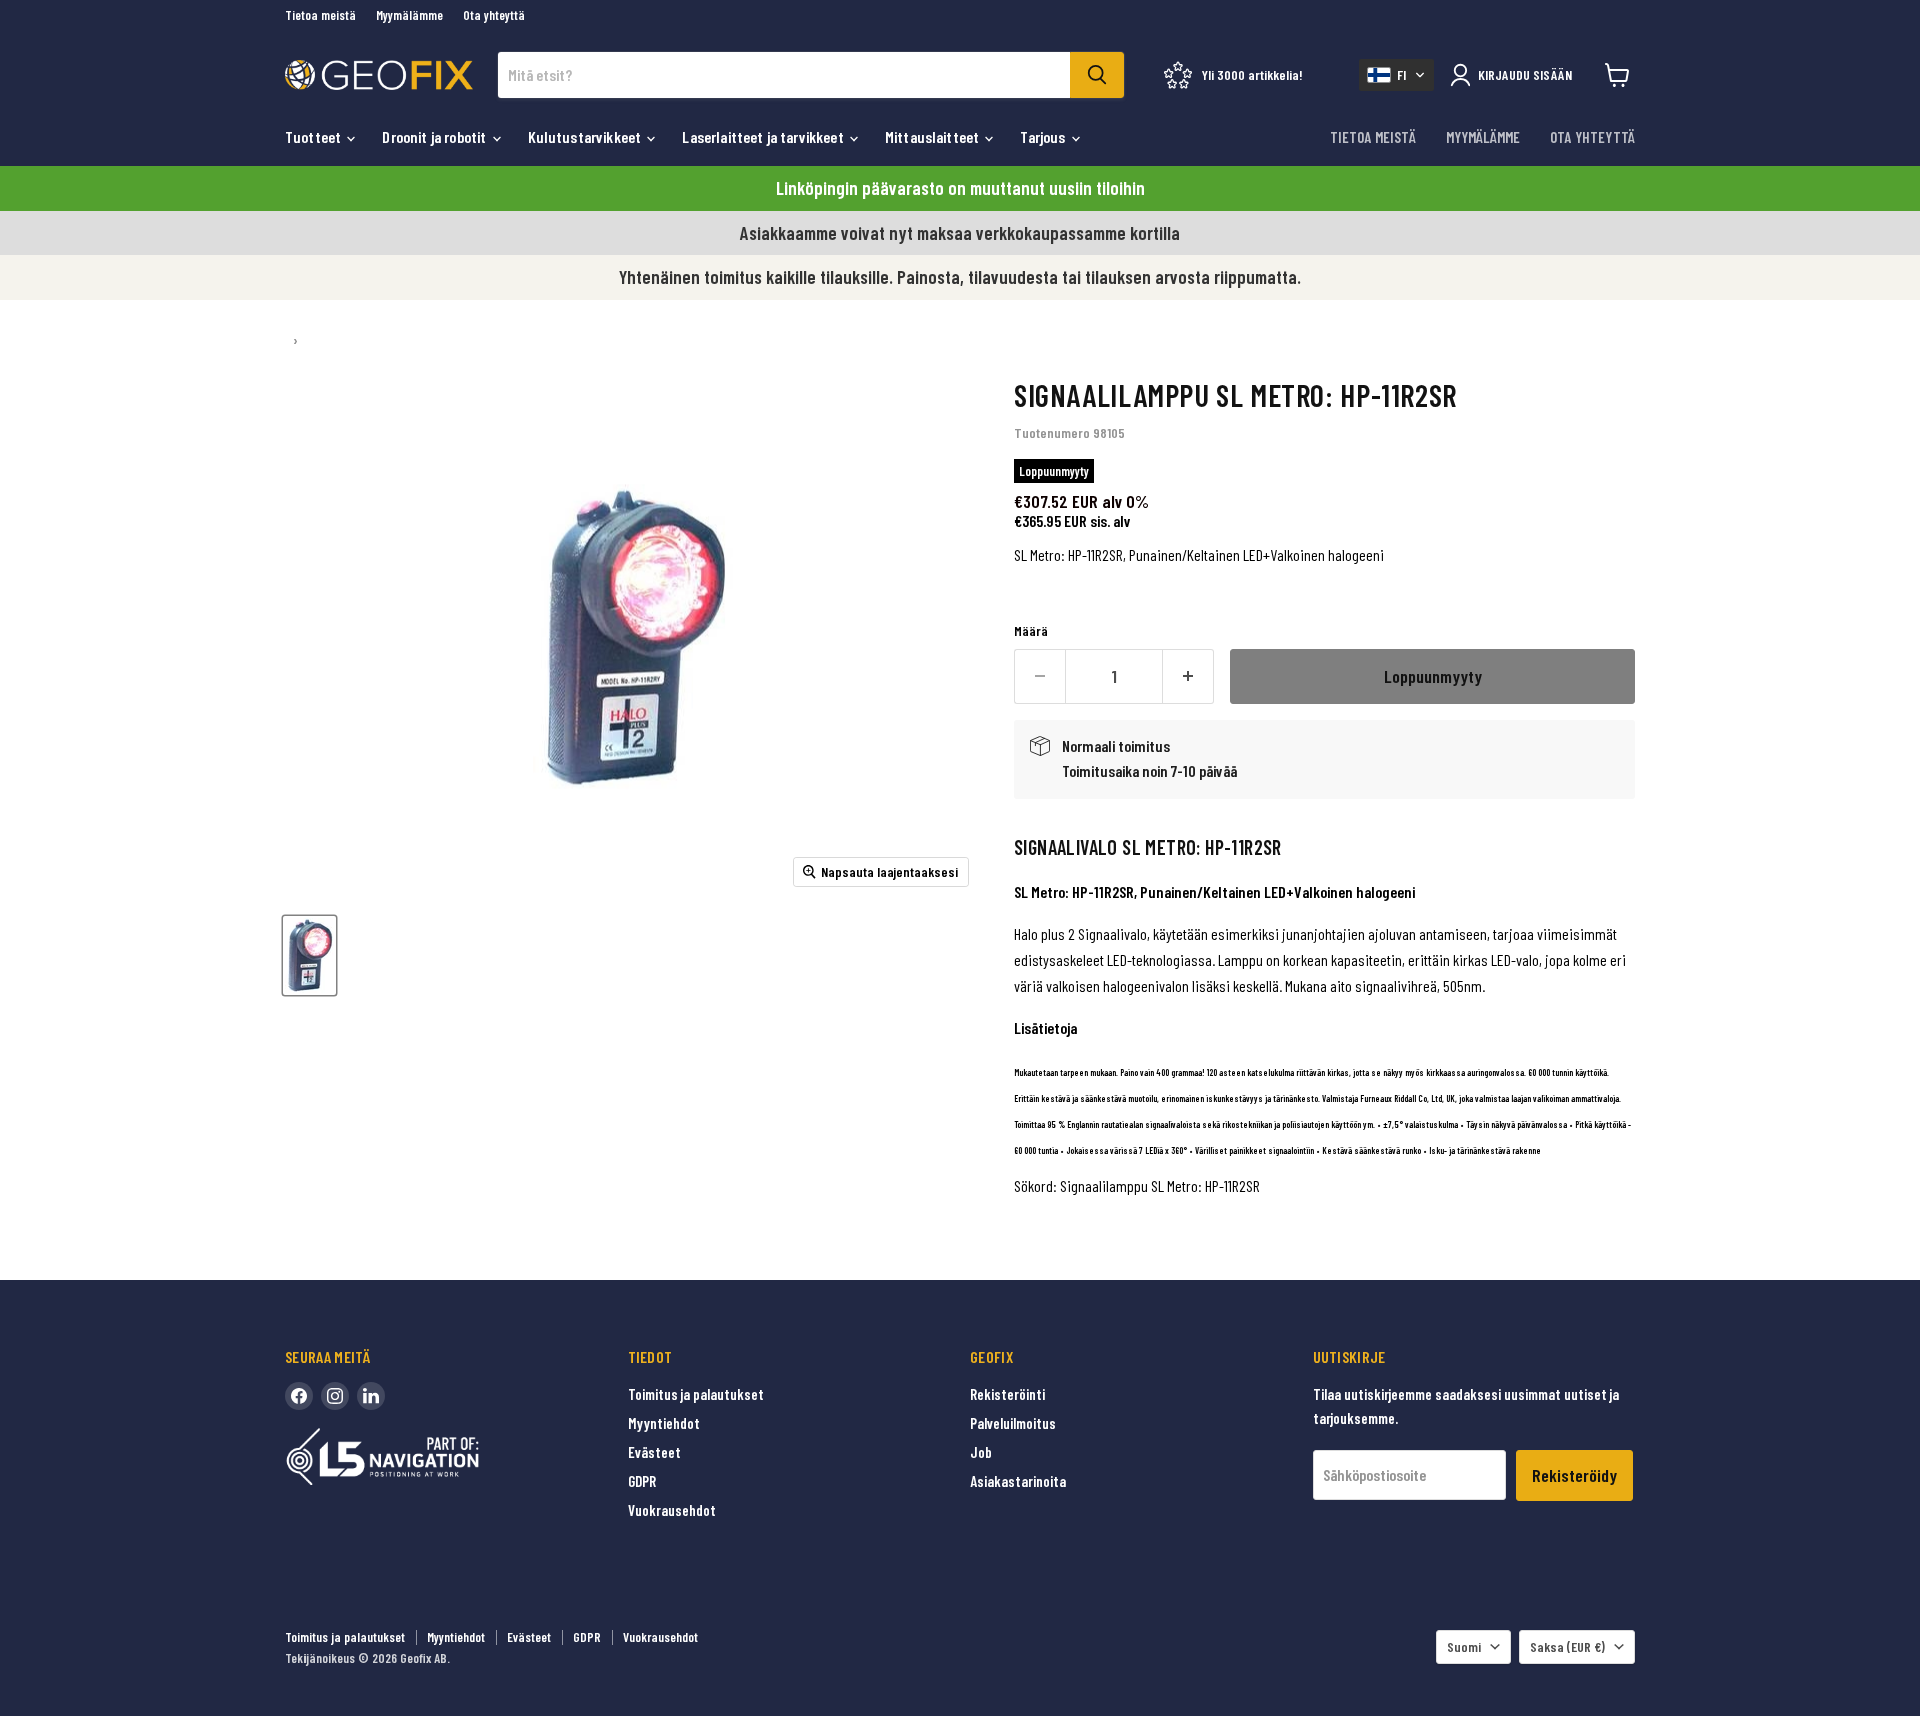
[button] (1396, 75)
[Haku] (1097, 75)
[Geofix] (425, 1487)
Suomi (1464, 1646)
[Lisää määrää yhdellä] (1188, 676)
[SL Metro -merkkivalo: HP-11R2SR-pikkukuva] (309, 955)
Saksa (1567, 1646)
